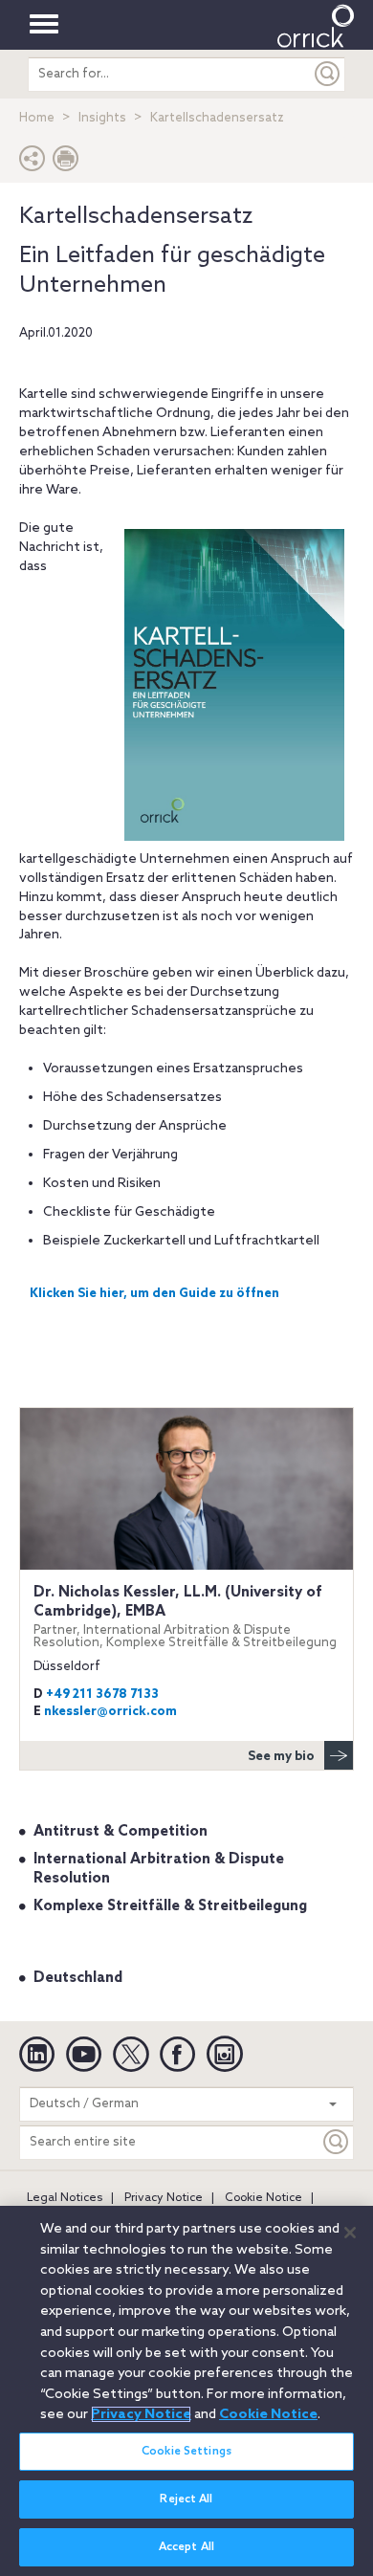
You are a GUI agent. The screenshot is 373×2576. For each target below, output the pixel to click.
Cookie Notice (263, 2198)
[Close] (350, 2233)
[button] (33, 163)
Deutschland (78, 1978)
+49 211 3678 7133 (102, 1695)
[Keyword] (337, 2142)
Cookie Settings (186, 2452)
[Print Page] (66, 163)
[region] (186, 2391)
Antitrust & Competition (121, 1832)
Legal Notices (65, 2198)
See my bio (281, 1757)
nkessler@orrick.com (110, 1712)
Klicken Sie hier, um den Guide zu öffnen (154, 1294)
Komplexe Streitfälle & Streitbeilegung (170, 1906)
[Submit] (328, 74)
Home (37, 118)
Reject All (186, 2499)
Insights (102, 118)
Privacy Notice (164, 2198)
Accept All (186, 2547)
